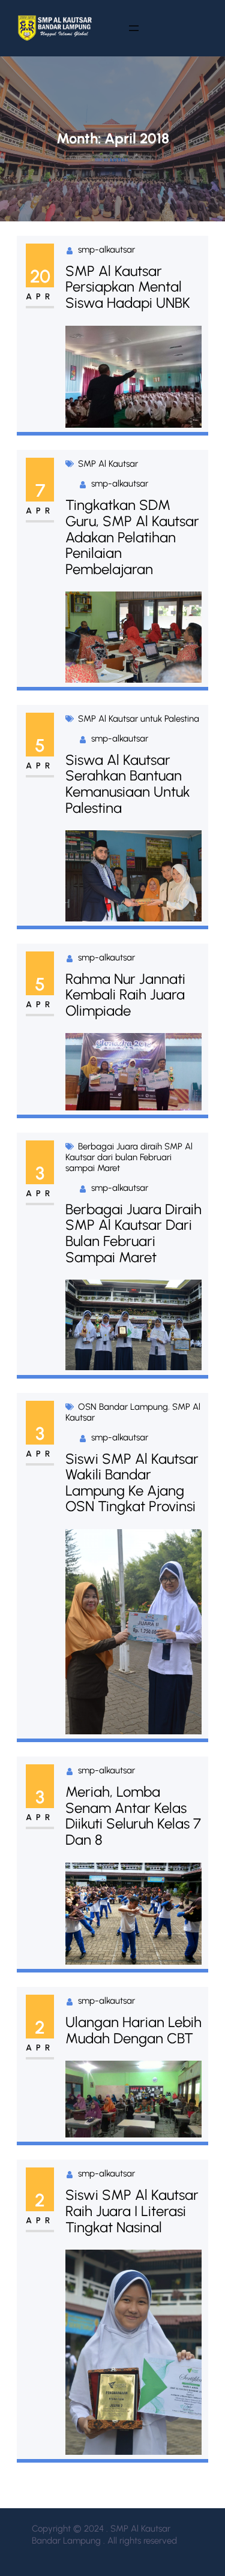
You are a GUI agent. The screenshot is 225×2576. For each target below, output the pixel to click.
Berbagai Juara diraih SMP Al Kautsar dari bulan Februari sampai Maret (129, 1157)
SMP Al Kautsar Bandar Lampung (74, 2492)
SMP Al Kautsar (108, 464)
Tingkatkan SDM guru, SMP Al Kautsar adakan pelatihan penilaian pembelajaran (132, 537)
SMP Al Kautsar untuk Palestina (139, 719)
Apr (40, 297)
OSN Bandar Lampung (123, 1407)
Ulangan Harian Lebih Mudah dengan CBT (133, 2030)
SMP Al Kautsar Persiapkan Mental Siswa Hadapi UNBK (128, 287)
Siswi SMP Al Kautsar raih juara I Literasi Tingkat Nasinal (132, 2211)
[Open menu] (134, 28)
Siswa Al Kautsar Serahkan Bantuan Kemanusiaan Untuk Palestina (128, 784)
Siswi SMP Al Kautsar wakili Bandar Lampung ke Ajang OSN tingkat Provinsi (132, 1483)
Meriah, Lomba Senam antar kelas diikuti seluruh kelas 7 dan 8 (133, 1816)
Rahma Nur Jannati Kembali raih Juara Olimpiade (125, 995)
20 (40, 276)
